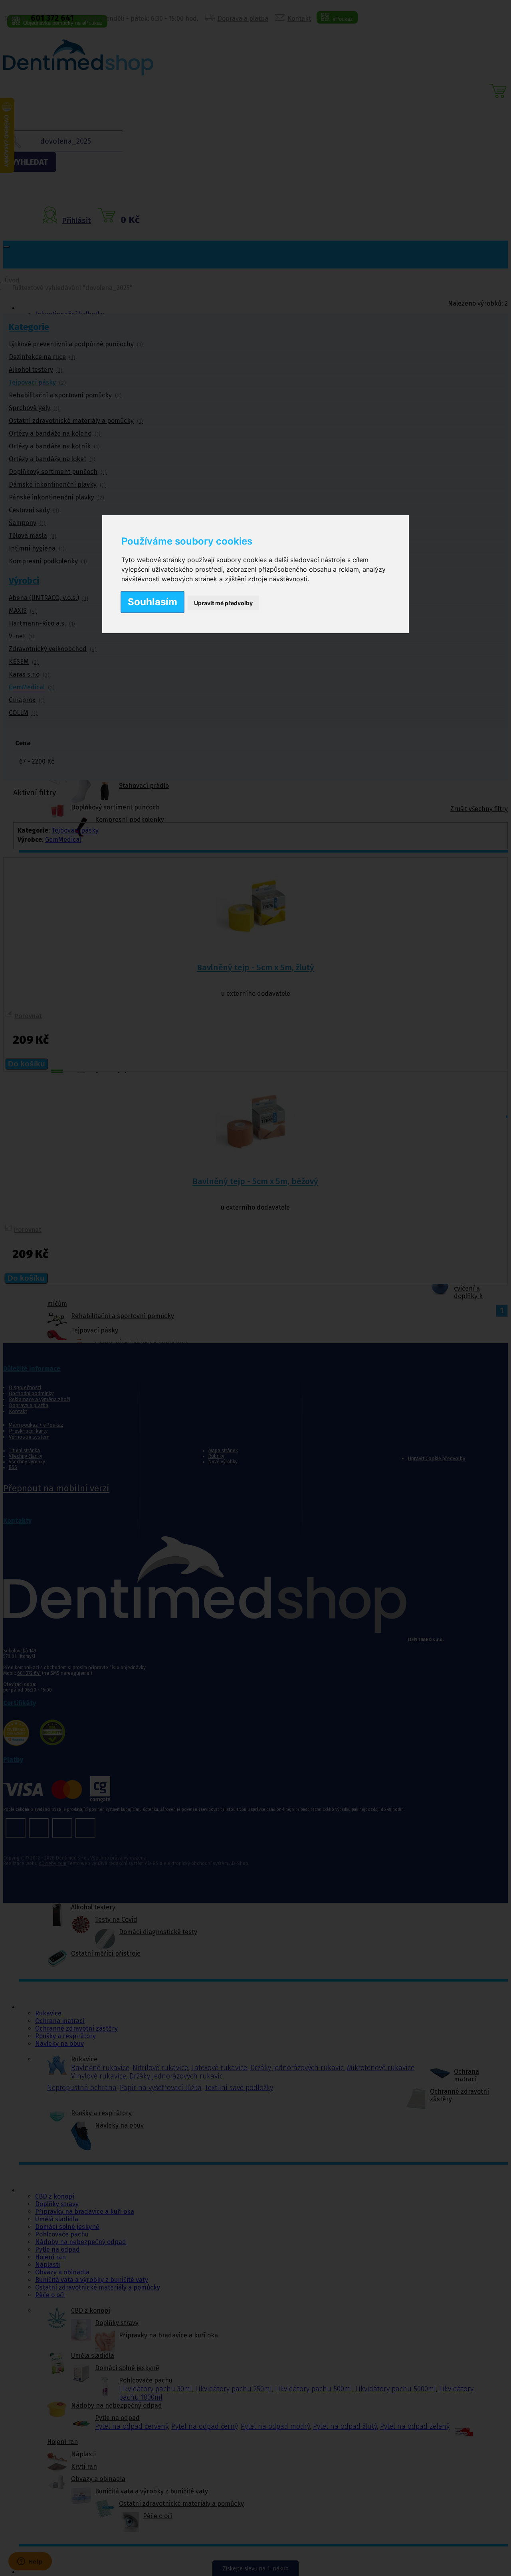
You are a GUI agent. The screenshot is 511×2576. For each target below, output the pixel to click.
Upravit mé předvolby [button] (223, 603)
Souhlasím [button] (153, 602)
